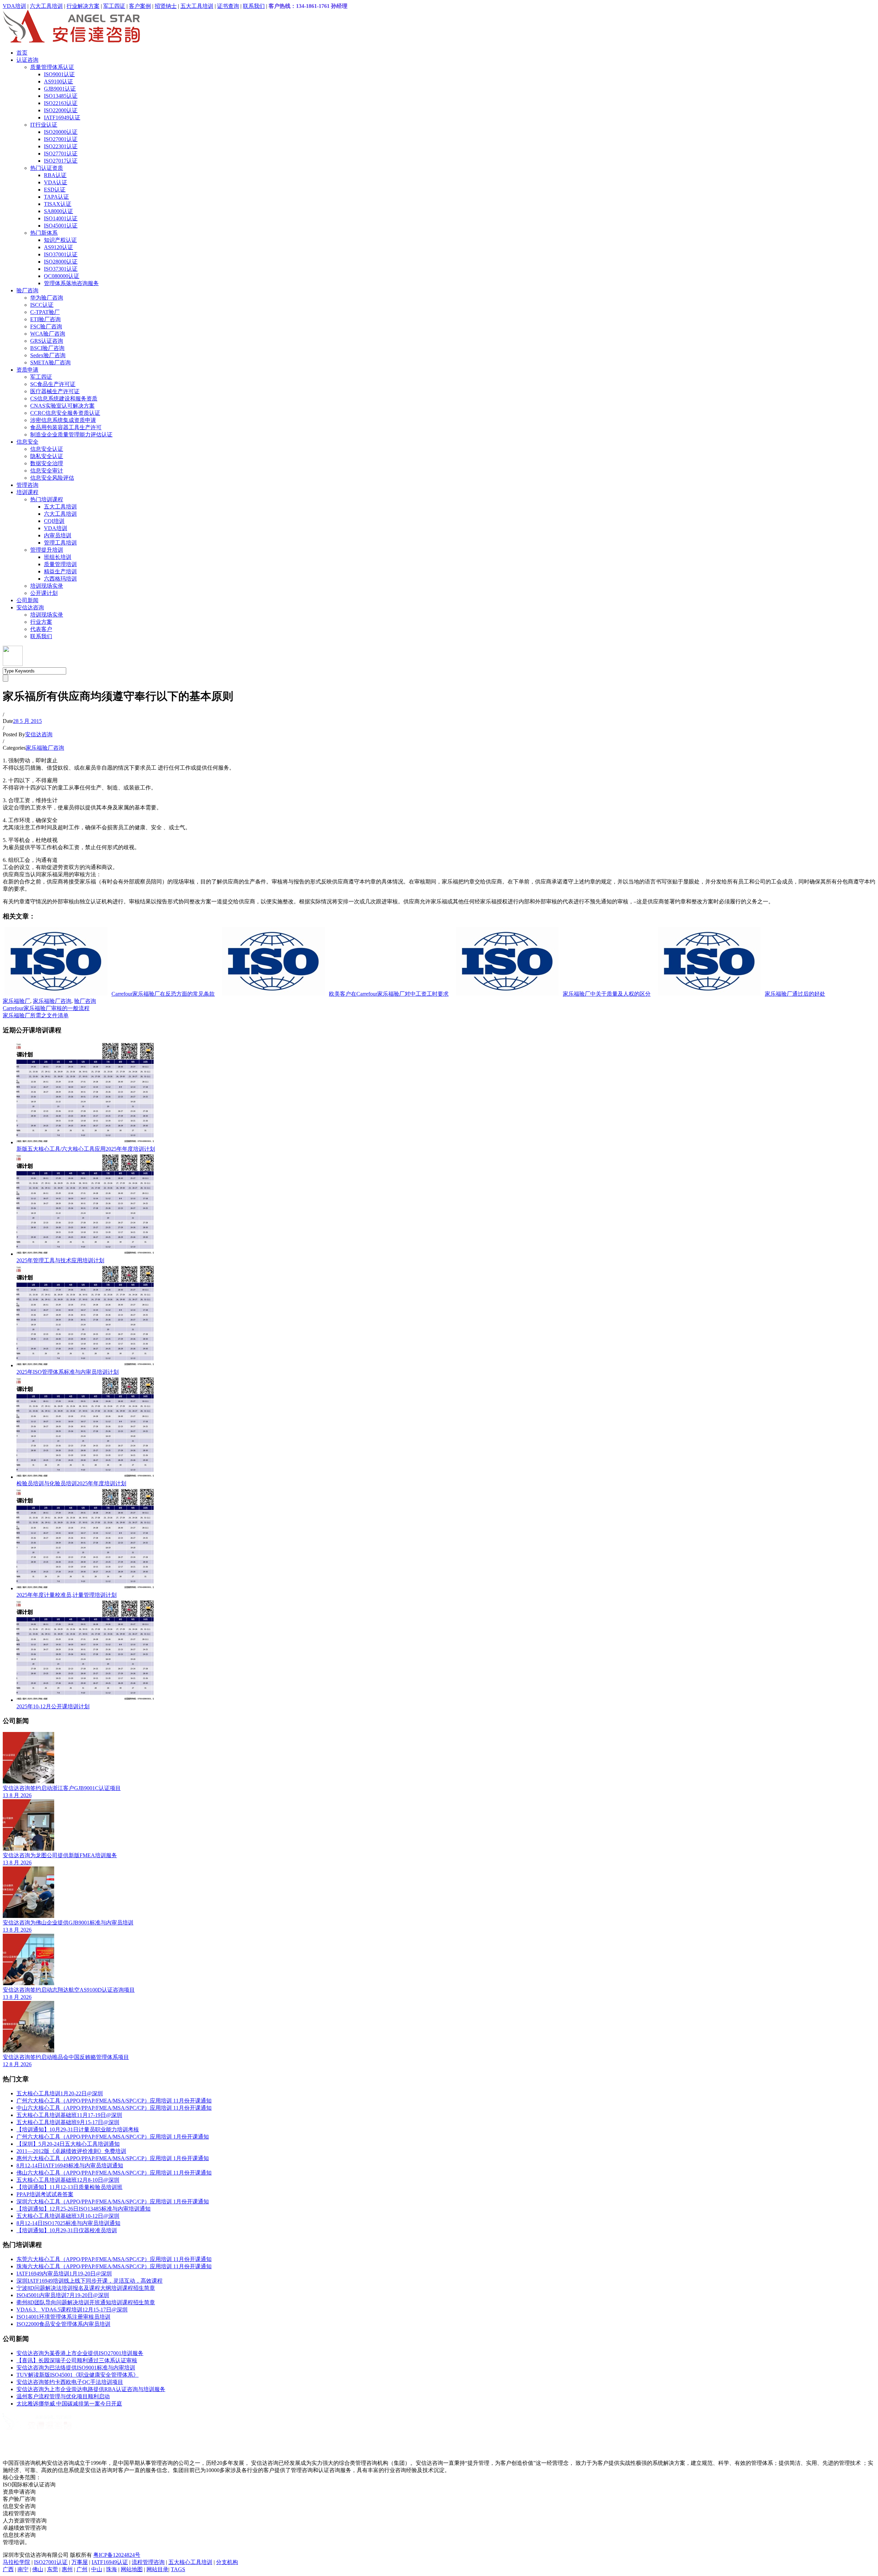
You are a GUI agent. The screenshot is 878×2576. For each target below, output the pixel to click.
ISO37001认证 (61, 254)
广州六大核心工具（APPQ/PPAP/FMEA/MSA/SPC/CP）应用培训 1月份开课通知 (113, 2137)
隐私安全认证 (47, 456)
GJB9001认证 (60, 89)
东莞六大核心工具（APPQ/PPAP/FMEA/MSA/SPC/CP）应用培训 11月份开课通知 (114, 2259)
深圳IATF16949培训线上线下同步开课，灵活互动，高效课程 (90, 2281)
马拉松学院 (16, 2562)
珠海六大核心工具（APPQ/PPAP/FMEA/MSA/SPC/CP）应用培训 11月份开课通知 (114, 2266)
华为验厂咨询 (47, 298)
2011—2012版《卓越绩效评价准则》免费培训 (71, 2151)
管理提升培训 (47, 550)
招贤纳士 (166, 6)
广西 (8, 2569)
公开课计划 (44, 593)
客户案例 (140, 6)
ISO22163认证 (61, 103)
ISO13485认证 (61, 96)
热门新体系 (44, 233)
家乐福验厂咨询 (45, 748)
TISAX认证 (58, 204)
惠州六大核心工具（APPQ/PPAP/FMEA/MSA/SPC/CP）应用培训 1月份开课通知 (113, 2158)
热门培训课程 (47, 499)
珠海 (111, 2569)
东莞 (52, 2569)
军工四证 (114, 6)
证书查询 (228, 6)
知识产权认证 (60, 240)
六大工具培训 (46, 6)
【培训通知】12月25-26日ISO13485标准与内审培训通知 (84, 2209)
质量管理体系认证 (52, 67)
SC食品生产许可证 (53, 384)
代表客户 (41, 629)
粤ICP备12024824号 (117, 2555)
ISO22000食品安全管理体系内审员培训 (63, 2324)
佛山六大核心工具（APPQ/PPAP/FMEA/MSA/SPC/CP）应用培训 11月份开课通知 (114, 2173)
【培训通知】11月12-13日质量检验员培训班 (69, 2187)
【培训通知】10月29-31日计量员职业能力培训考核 (78, 2129)
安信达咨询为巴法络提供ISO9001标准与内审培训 (76, 2368)
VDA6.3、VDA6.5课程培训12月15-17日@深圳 (72, 2310)
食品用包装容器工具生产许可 (66, 427)
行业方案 (41, 622)
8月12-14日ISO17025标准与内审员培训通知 (68, 2223)
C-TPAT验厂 (45, 312)
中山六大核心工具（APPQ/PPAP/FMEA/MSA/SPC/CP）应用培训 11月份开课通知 (114, 2108)
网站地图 (132, 2569)
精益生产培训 (60, 571)
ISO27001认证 (61, 139)
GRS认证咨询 (47, 341)
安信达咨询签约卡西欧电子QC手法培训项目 (70, 2382)
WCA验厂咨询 (48, 334)
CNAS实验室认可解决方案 (62, 406)
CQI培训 (54, 521)
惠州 (67, 2569)
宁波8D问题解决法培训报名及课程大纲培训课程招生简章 (86, 2288)
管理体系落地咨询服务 (71, 283)
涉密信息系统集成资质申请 (63, 420)
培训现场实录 (47, 586)
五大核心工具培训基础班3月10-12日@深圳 (68, 2216)
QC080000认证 (62, 276)
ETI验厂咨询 (45, 319)
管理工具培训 (60, 543)
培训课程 (27, 492)
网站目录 (157, 2569)
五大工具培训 (197, 6)
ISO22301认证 (61, 146)
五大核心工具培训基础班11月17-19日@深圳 (69, 2115)
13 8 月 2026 (17, 1795)
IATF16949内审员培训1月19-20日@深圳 (64, 2274)
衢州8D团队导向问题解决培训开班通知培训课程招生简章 (86, 2302)
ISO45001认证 (61, 226)
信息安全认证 (47, 449)
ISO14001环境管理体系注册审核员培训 (63, 2317)
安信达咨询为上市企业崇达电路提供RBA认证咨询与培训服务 (91, 2389)
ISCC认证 (42, 305)
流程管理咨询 (148, 2562)
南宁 (23, 2569)
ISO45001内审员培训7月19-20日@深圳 (63, 2295)
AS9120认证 (58, 247)
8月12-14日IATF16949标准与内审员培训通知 (70, 2165)
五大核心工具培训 (190, 2562)
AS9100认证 (58, 81)
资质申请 (27, 370)
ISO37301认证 (61, 269)
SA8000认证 (58, 211)
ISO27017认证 (61, 161)
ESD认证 (55, 190)
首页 (22, 53)
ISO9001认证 (59, 74)
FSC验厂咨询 (46, 326)
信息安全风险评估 (52, 478)
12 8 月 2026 (17, 2064)
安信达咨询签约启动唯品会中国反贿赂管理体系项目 (66, 2057)
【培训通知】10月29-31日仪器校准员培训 (67, 2230)
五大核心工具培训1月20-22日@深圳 (60, 2093)
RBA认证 (55, 175)
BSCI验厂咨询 (47, 348)
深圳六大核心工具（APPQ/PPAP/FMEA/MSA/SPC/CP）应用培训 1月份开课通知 (113, 2202)
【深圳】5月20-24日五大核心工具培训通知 (68, 2144)
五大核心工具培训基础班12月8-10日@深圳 (68, 2180)
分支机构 (227, 2562)
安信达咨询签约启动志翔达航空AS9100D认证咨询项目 (69, 1990)
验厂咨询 (27, 290)
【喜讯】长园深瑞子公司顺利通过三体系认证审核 (77, 2360)
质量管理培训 (60, 564)
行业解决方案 (83, 6)
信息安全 (27, 442)
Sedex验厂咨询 (48, 355)
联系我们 (254, 6)
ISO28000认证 (61, 262)
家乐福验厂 (16, 1001)
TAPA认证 (56, 197)
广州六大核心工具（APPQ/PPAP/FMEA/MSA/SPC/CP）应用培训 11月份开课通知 (114, 2101)
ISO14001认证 (61, 218)
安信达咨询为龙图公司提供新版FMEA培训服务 (60, 1855)
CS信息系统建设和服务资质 (64, 399)
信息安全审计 (47, 471)
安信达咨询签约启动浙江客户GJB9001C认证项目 (62, 1788)
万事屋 (80, 2562)
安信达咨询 (30, 607)
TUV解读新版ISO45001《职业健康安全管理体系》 (78, 2375)
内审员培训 (58, 535)
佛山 (38, 2569)
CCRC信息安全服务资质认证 (65, 413)
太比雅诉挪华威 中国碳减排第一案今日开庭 (69, 2404)
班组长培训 (58, 557)
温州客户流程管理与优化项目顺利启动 (63, 2396)
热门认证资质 (47, 168)
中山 (97, 2569)
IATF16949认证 (62, 118)
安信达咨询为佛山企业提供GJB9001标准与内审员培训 (68, 1923)
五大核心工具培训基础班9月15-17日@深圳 (68, 2122)
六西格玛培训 (60, 579)
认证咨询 (27, 60)
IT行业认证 (44, 125)
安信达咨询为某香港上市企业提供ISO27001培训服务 (80, 2353)
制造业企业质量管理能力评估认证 (71, 435)
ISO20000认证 (61, 132)
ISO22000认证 (61, 110)
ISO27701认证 (61, 154)
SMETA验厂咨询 (50, 362)
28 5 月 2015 (27, 721)
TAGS (178, 2569)
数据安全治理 (47, 463)
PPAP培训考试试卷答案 (45, 2194)
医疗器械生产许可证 (55, 391)
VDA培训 (14, 6)
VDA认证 (56, 182)
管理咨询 (27, 485)
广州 (82, 2569)
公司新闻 (27, 600)
